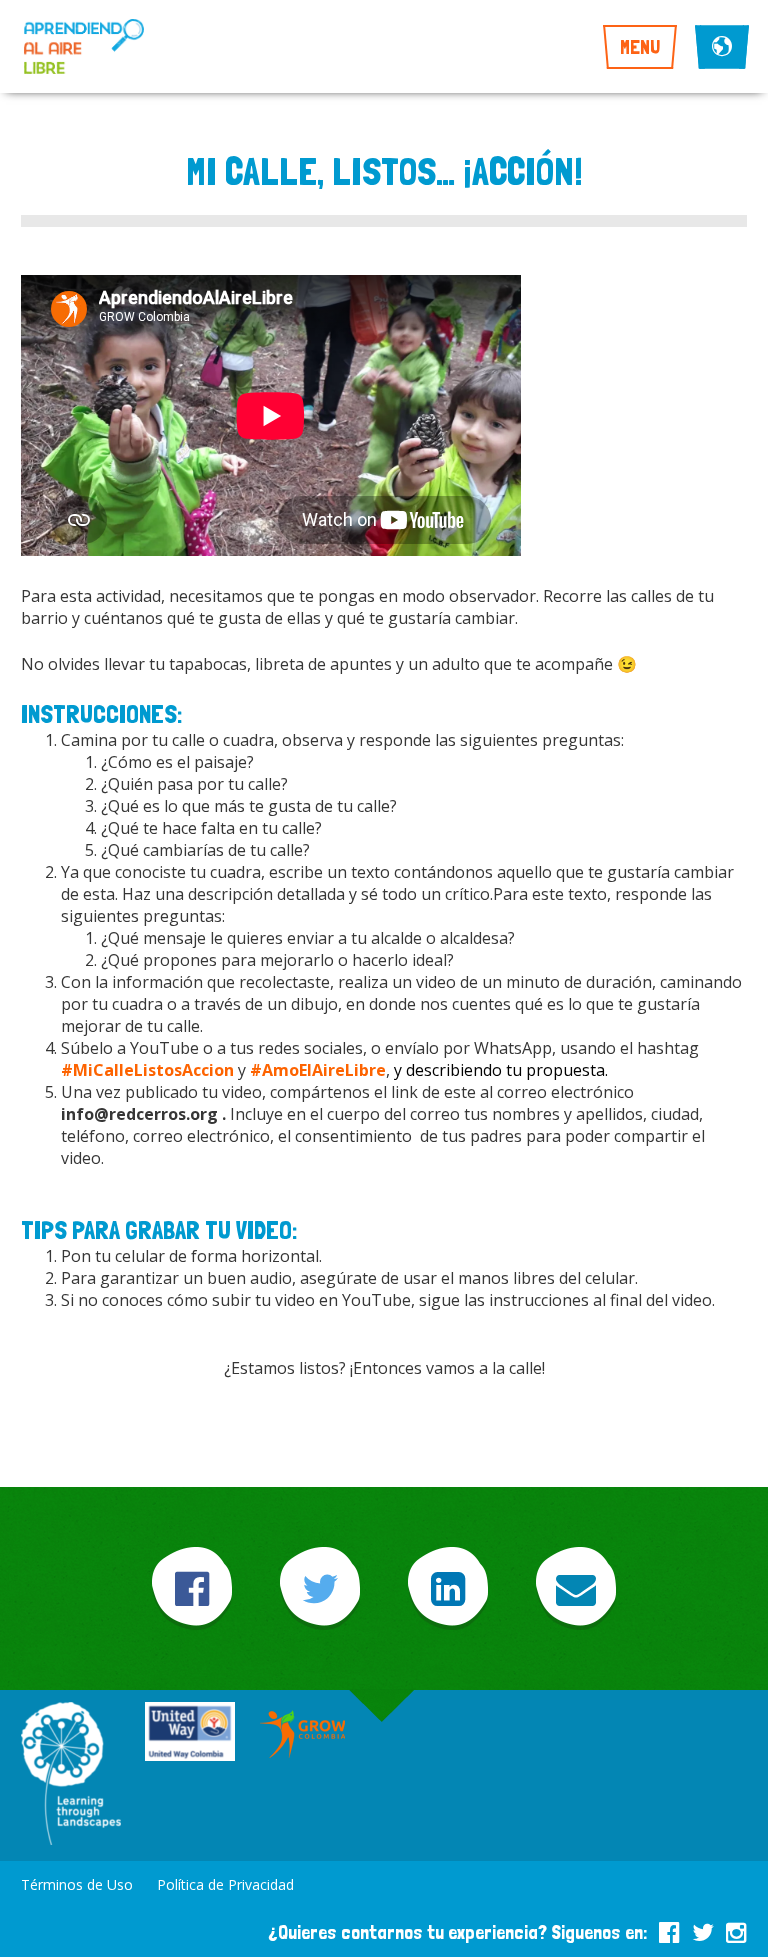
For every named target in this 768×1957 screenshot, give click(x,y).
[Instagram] (736, 1929)
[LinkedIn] (448, 1588)
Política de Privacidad (225, 1884)
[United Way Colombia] (190, 1733)
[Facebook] (192, 1588)
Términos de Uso (77, 1884)
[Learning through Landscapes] (71, 1775)
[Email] (576, 1588)
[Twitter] (320, 1588)
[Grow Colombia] (304, 1734)
